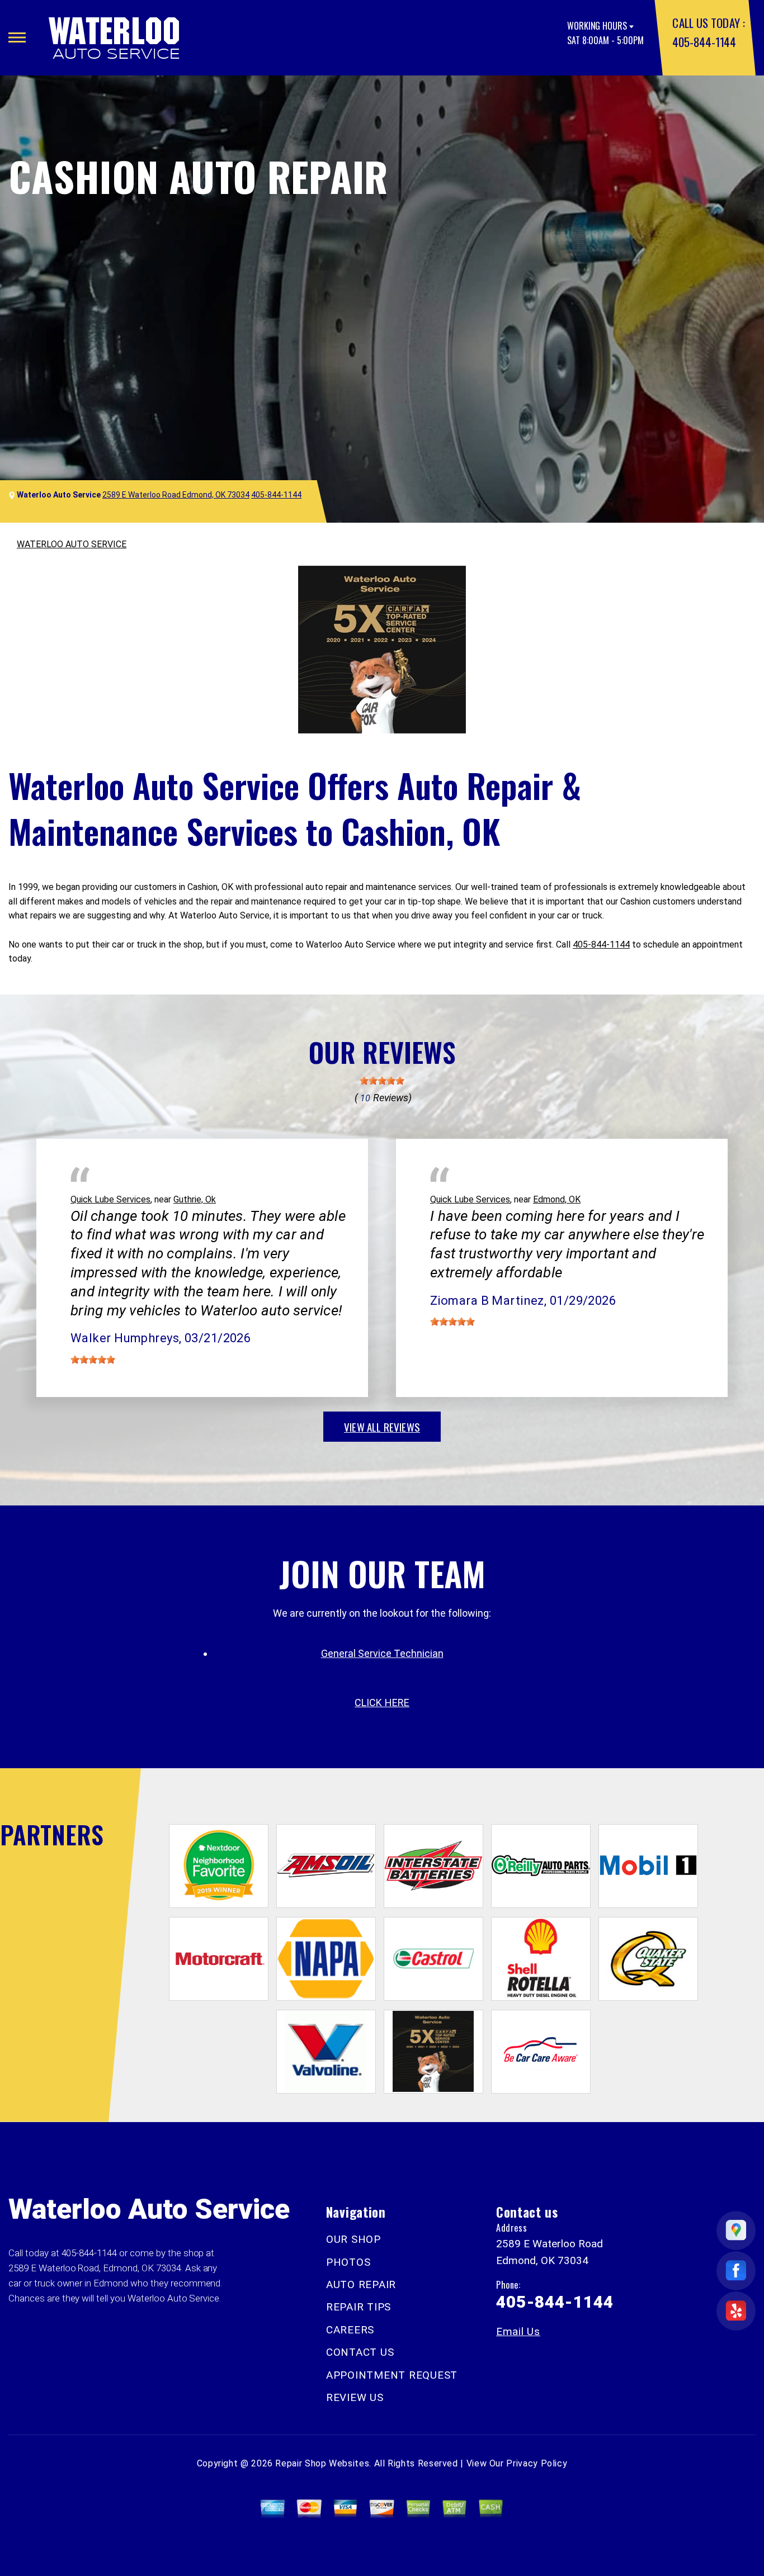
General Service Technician (382, 1653)
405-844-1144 (704, 42)
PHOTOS (348, 2262)
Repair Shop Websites (322, 2463)
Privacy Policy (537, 2463)
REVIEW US (355, 2397)
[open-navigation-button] (17, 37)
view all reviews (382, 1427)
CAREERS (350, 2330)
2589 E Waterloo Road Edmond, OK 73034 (176, 495)
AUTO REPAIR (361, 2284)
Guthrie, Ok (195, 1199)
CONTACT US (360, 2352)
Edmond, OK (557, 1199)
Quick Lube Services (110, 1199)
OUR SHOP (353, 2239)
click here (382, 1703)
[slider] (382, 1081)
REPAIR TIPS (359, 2307)
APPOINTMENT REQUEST (392, 2375)
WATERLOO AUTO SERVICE (72, 544)
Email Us (518, 2331)
